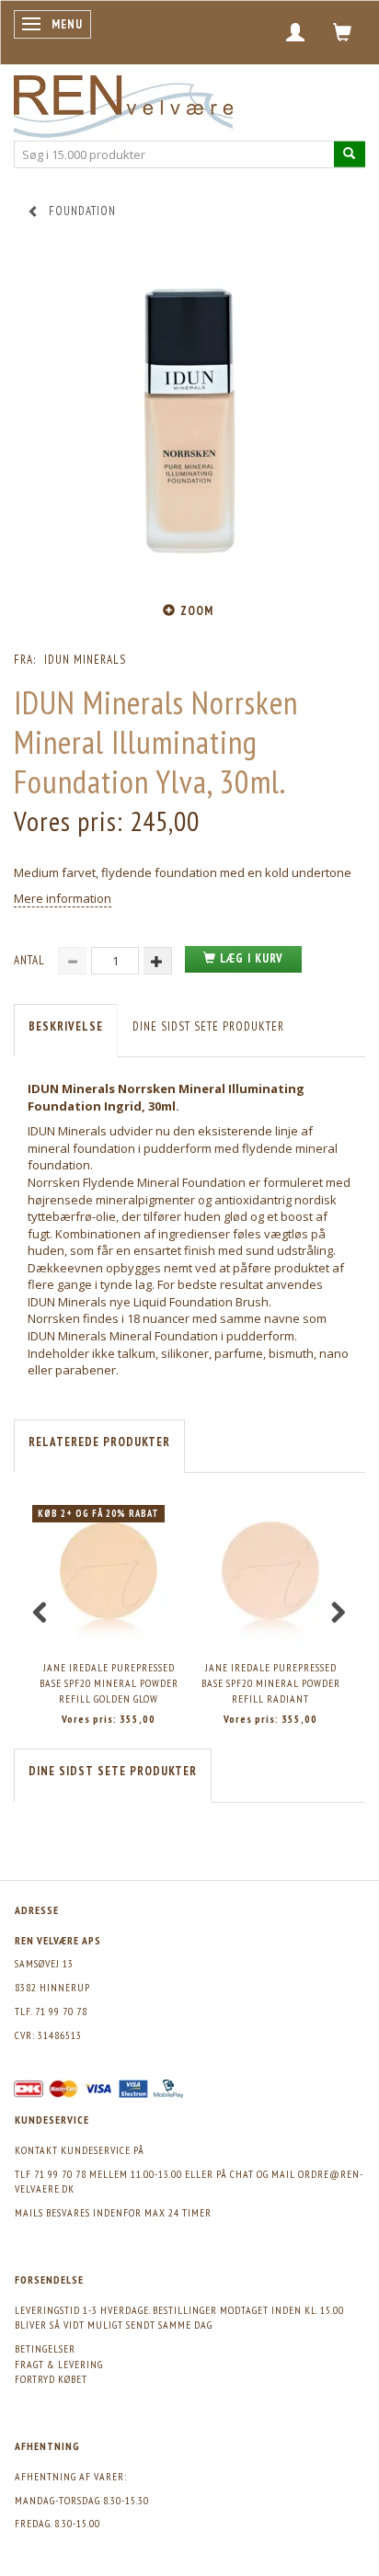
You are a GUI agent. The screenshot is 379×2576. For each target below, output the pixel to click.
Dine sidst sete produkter (208, 1026)
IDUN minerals (85, 660)
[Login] (296, 32)
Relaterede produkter (99, 1442)
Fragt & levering (59, 2364)
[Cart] (343, 32)
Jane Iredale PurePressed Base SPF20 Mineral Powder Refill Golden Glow (109, 1682)
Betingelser (45, 2348)
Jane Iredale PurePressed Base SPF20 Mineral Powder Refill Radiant (271, 1682)
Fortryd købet (51, 2379)
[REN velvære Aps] (123, 103)
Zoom (197, 611)
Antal (31, 960)
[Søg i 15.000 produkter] (350, 154)
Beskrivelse (66, 1026)
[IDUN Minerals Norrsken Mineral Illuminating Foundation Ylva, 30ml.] (189, 420)
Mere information (63, 898)
